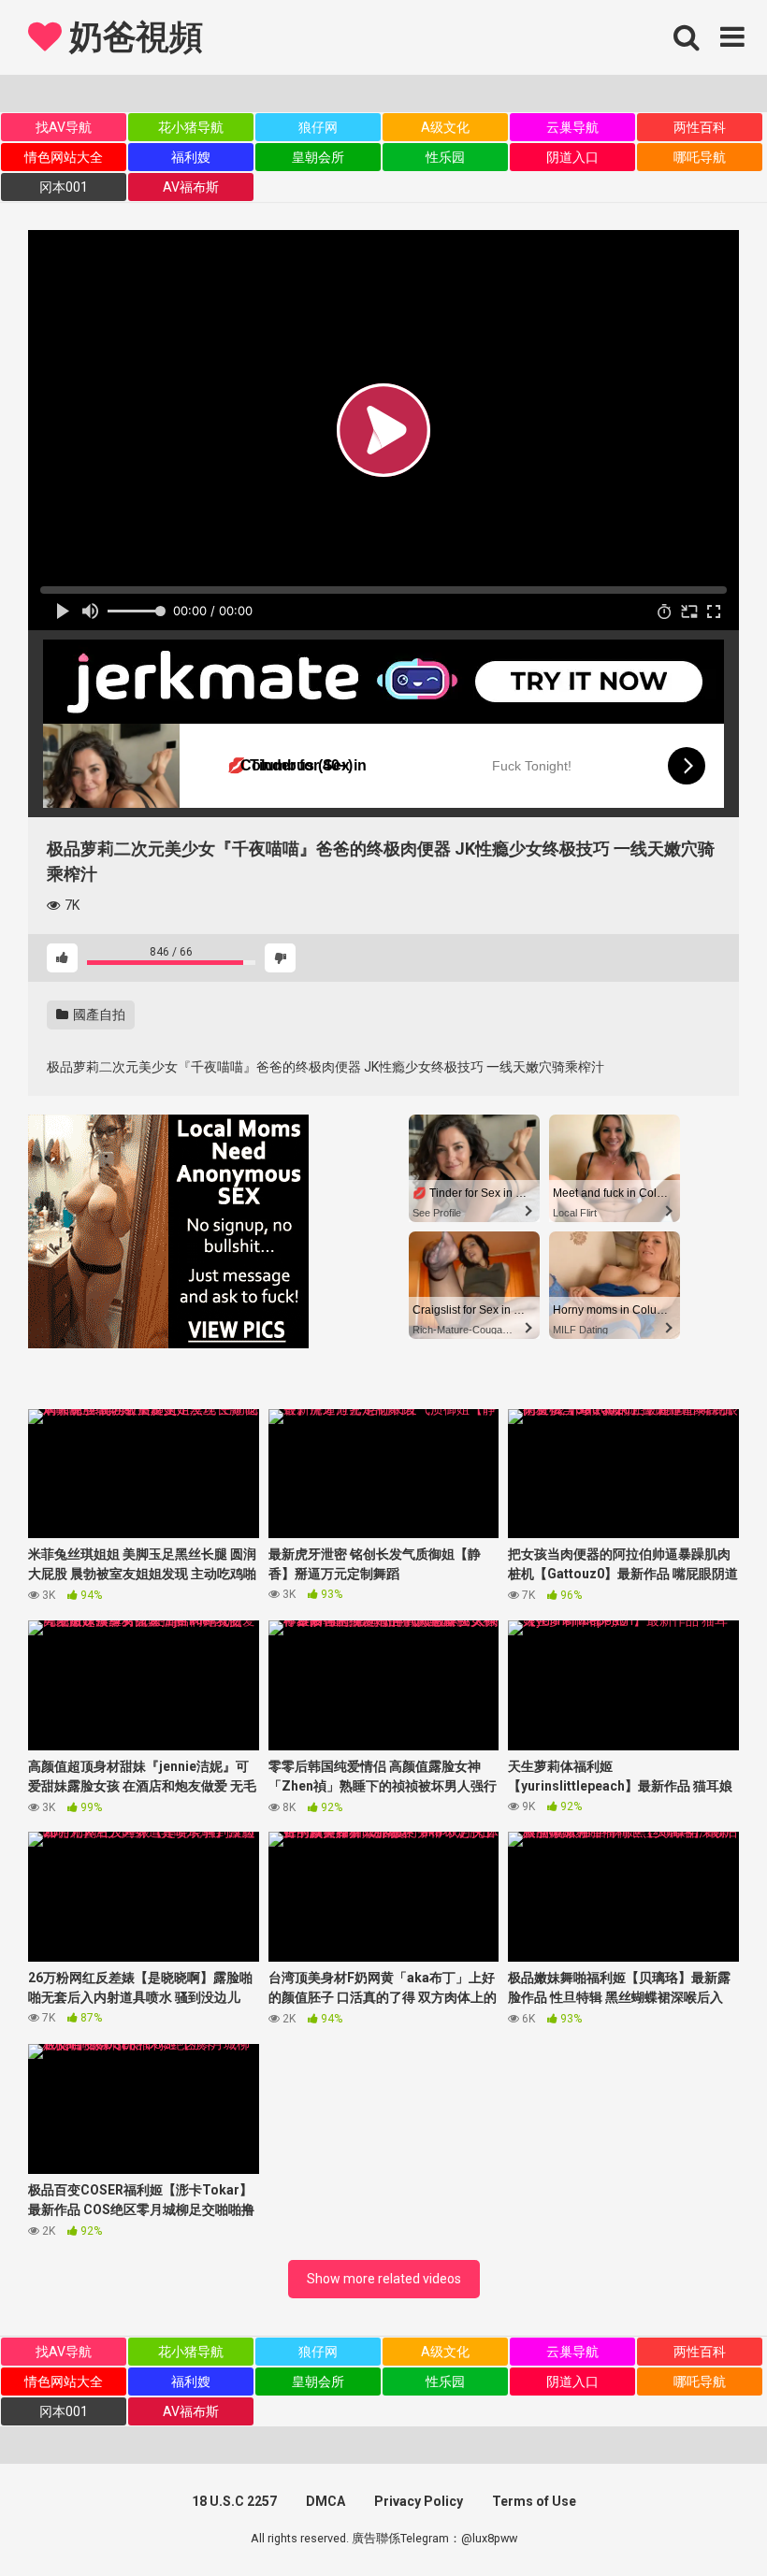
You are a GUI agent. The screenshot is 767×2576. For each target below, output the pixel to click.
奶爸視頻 (132, 37)
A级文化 (445, 127)
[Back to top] (704, 2519)
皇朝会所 (318, 157)
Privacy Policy (419, 2501)
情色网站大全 (64, 157)
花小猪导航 (191, 127)
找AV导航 (64, 127)
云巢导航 (572, 127)
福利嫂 (191, 157)
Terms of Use (534, 2501)
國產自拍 (98, 1015)
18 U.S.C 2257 (234, 2501)
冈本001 (64, 187)
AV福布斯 (191, 187)
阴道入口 (572, 157)
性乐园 (445, 157)
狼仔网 (318, 127)
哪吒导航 (700, 157)
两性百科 (700, 127)
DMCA (326, 2501)
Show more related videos (384, 2279)
